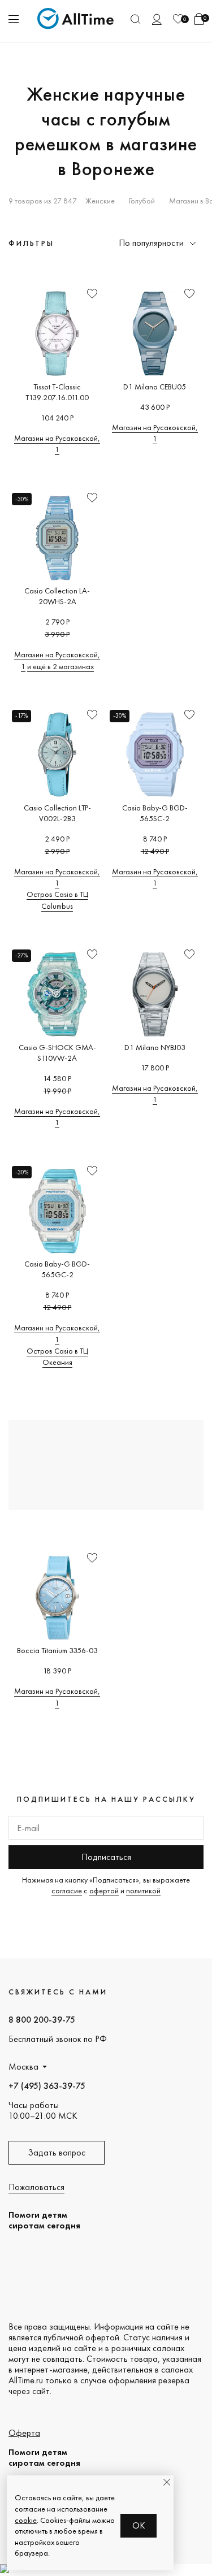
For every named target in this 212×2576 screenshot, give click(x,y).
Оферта (24, 2433)
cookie (26, 2520)
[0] (178, 19)
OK (139, 2525)
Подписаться (106, 1857)
